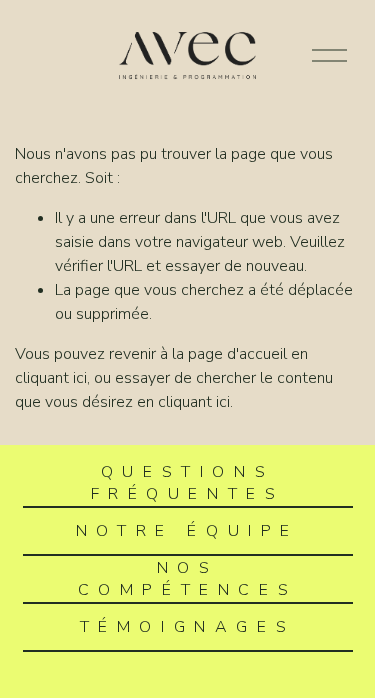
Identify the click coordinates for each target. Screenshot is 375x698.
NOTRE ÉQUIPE (187, 531)
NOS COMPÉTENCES (188, 579)
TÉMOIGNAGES (188, 627)
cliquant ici (51, 378)
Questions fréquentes (188, 483)
